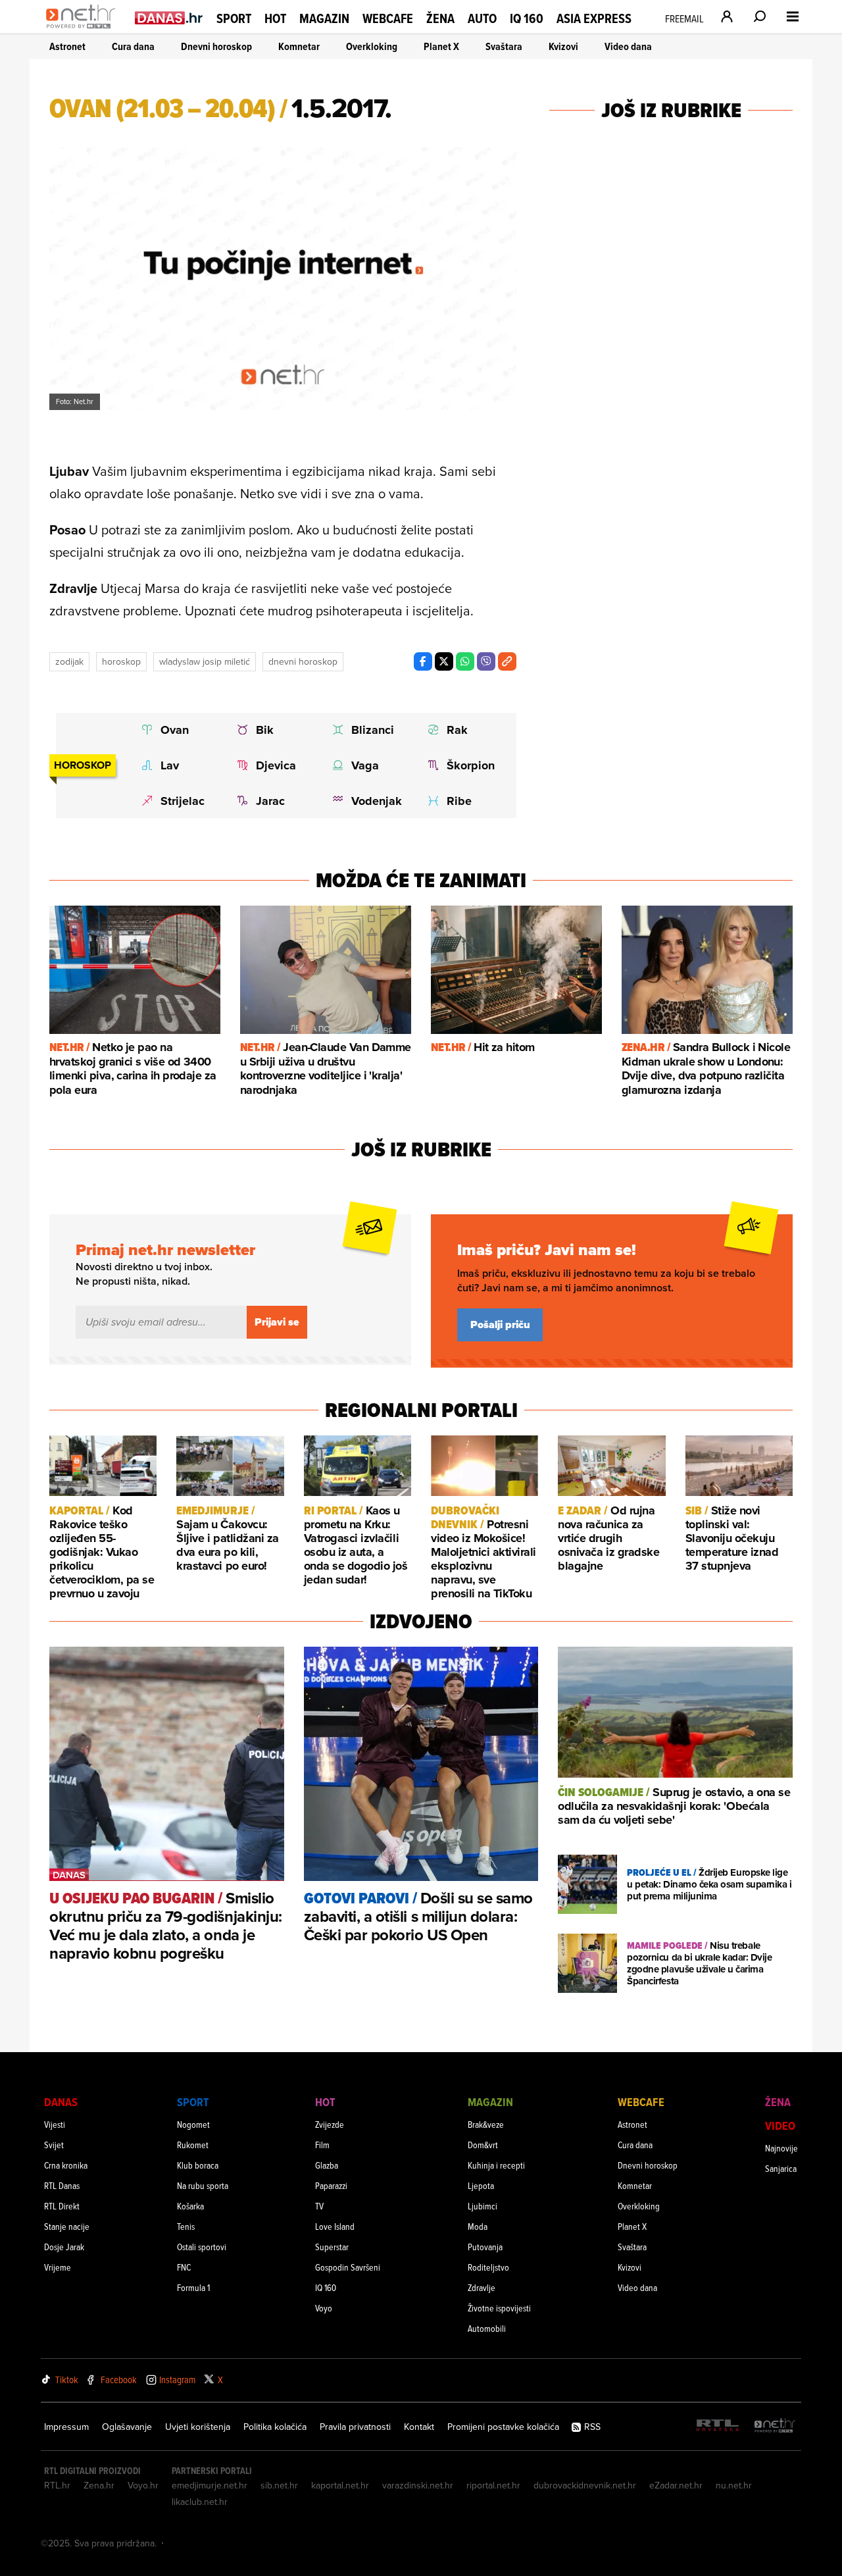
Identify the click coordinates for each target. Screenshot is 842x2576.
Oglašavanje (127, 2427)
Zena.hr (99, 2485)
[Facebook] (423, 661)
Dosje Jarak (64, 2247)
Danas (61, 2102)
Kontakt (419, 2427)
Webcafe (388, 18)
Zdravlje (482, 2287)
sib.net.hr (279, 2485)
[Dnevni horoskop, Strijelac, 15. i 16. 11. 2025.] (177, 801)
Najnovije (781, 2148)
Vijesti (55, 2124)
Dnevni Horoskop (303, 661)
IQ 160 (527, 19)
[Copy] (507, 661)
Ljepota (481, 2185)
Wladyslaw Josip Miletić (205, 661)
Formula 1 (193, 2287)
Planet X (441, 46)
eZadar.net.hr (676, 2485)
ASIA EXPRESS (594, 19)
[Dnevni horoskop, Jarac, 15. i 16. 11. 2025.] (272, 801)
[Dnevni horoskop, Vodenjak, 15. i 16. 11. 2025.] (367, 801)
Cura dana (133, 46)
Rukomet (193, 2145)
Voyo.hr (143, 2485)
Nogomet (193, 2124)
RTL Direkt (62, 2206)
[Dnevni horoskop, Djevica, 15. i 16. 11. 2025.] (272, 765)
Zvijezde (330, 2124)
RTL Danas (62, 2185)
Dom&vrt (483, 2145)
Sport (234, 18)
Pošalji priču (500, 1325)
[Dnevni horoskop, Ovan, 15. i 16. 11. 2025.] (177, 730)
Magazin (324, 18)
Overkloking (372, 46)
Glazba (327, 2165)
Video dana (628, 46)
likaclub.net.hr (200, 2502)
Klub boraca (198, 2165)
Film (322, 2145)
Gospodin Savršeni (348, 2267)
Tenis (186, 2226)
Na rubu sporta (203, 2185)
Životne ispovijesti (499, 2308)
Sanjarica (781, 2168)
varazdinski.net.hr (418, 2485)
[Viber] (486, 661)
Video (780, 2125)
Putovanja (485, 2247)
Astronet (67, 46)
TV (319, 2206)
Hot (275, 18)
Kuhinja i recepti (496, 2165)
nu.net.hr (734, 2485)
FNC (184, 2267)
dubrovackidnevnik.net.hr (585, 2485)
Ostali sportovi (202, 2247)
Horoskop (121, 661)
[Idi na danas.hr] (169, 17)
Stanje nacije (67, 2226)
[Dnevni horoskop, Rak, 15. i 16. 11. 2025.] (463, 730)
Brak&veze (486, 2124)
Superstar (332, 2247)
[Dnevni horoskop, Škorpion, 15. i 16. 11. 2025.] (463, 765)
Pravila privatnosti (355, 2427)
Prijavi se (277, 1322)
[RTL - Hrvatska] (718, 2426)
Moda (478, 2226)
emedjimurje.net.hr (210, 2485)
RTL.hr (57, 2485)
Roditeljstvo (488, 2267)
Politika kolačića (275, 2427)
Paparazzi (331, 2185)
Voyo (324, 2308)
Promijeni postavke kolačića (503, 2427)
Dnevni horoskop (216, 46)
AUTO (482, 19)
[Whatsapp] (465, 661)
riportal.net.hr (493, 2485)
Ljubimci (483, 2206)
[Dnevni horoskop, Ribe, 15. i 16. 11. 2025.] (463, 801)
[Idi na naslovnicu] (84, 30)
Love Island (335, 2226)
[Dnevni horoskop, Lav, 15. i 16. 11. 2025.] (177, 765)
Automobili (487, 2328)
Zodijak (69, 661)
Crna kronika (66, 2165)
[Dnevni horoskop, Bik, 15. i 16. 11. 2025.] (272, 730)
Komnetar (299, 46)
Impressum (66, 2427)
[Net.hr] (775, 2426)
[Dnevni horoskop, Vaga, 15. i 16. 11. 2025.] (367, 765)
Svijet (54, 2145)
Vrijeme (58, 2267)
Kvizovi (563, 46)
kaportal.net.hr (340, 2485)
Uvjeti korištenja (198, 2427)
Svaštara (504, 46)
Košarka (190, 2206)
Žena (440, 18)
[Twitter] (444, 661)
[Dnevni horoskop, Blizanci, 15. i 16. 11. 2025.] (367, 730)
